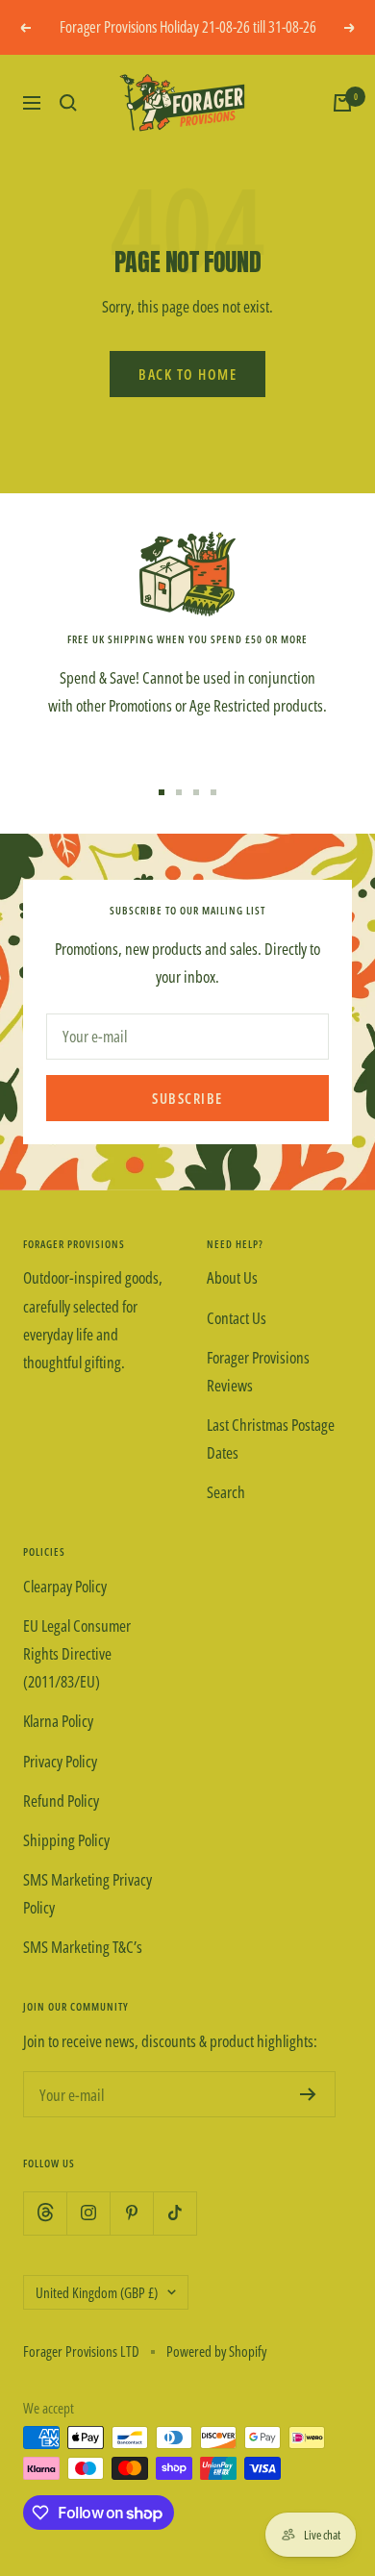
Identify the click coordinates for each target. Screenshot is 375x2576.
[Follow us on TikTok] (175, 2213)
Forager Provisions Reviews (258, 1371)
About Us (232, 1277)
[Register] (308, 2094)
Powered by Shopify (216, 2351)
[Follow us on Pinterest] (131, 2213)
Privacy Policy (60, 1761)
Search (226, 1492)
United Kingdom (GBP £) (97, 2292)
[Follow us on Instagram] (88, 2213)
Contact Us (237, 1318)
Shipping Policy (66, 1840)
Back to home (187, 374)
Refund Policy (61, 1801)
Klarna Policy (58, 1721)
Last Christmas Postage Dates (271, 1438)
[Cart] (342, 103)
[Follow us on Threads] (45, 2213)
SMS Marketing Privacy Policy (87, 1893)
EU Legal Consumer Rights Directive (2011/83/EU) (77, 1653)
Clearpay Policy (65, 1586)
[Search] (68, 103)
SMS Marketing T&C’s (83, 1947)
